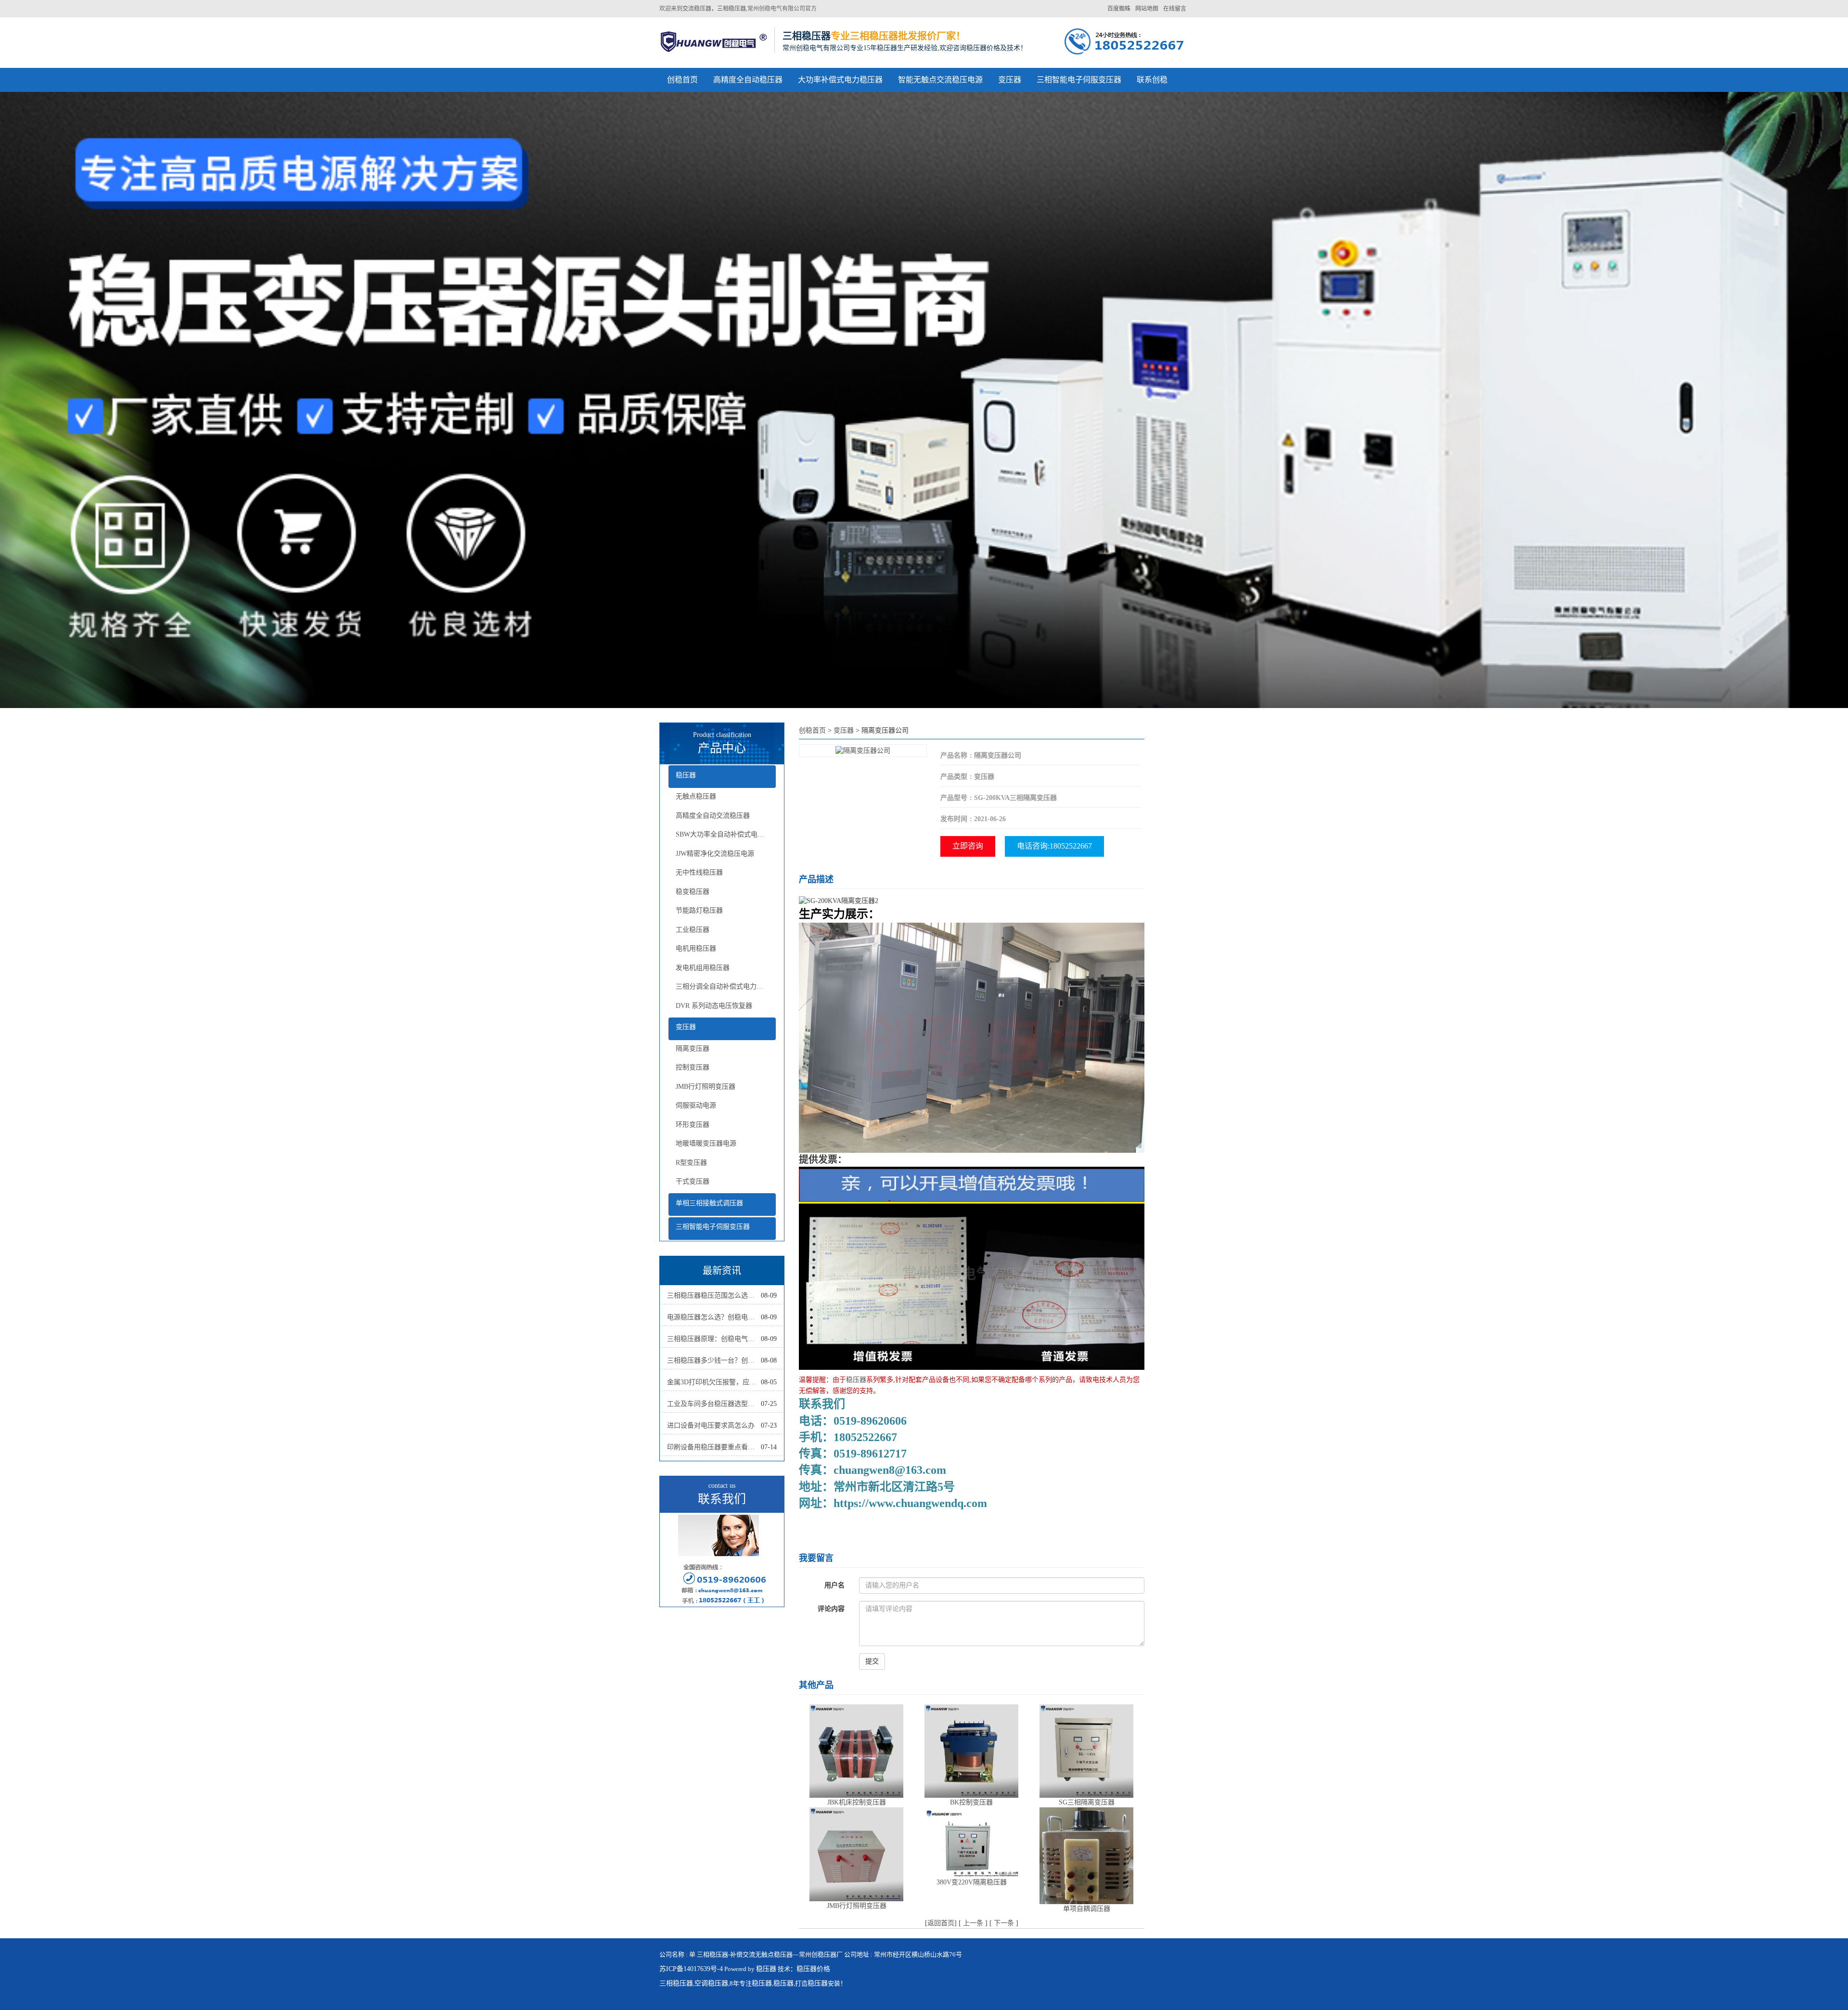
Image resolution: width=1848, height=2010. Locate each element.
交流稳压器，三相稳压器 (714, 9)
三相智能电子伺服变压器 (1079, 80)
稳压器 (686, 775)
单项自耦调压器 (1087, 1909)
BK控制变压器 (971, 1802)
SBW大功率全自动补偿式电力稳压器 (726, 834)
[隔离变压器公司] (863, 750)
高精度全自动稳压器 (748, 80)
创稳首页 (682, 80)
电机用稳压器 (696, 948)
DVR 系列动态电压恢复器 (714, 1006)
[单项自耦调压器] (1086, 1855)
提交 (872, 1661)
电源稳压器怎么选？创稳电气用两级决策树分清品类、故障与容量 (714, 1317)
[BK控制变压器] (971, 1750)
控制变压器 (693, 1067)
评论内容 (831, 1609)
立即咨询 (968, 846)
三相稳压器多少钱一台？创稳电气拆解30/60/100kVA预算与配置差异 (714, 1360)
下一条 (1004, 1923)
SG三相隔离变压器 (1087, 1802)
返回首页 (941, 1923)
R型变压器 (691, 1163)
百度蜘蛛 (1119, 9)
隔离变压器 (693, 1049)
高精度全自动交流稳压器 (713, 816)
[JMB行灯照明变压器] (856, 1854)
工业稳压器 (693, 930)
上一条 (973, 1923)
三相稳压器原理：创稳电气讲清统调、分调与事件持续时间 (714, 1339)
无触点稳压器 (696, 796)
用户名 (834, 1585)
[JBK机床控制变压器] (856, 1750)
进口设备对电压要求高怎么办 (711, 1425)
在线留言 (1175, 9)
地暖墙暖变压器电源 (706, 1143)
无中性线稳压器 (699, 872)
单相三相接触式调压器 (709, 1203)
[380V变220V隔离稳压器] (971, 1842)
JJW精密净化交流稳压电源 (715, 854)
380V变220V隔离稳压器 (972, 1882)
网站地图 (1147, 9)
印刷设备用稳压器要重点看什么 (714, 1447)
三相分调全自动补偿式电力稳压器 (726, 986)
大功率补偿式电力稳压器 (840, 80)
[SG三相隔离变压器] (1086, 1750)
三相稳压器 (676, 1983)
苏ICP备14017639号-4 (691, 1969)
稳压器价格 (813, 1969)
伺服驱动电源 (696, 1105)
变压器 (1010, 80)
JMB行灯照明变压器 (706, 1087)
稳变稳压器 (693, 892)
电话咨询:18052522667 (1054, 846)
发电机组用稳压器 (703, 968)
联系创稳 (1152, 80)
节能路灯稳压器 (699, 910)
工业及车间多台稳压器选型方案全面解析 (714, 1404)
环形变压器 (693, 1125)
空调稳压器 (711, 1983)
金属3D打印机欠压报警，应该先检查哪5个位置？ (714, 1382)
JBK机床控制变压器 (857, 1802)
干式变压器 (693, 1181)
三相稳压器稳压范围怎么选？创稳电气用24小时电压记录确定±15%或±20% (714, 1295)
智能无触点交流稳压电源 (940, 80)
